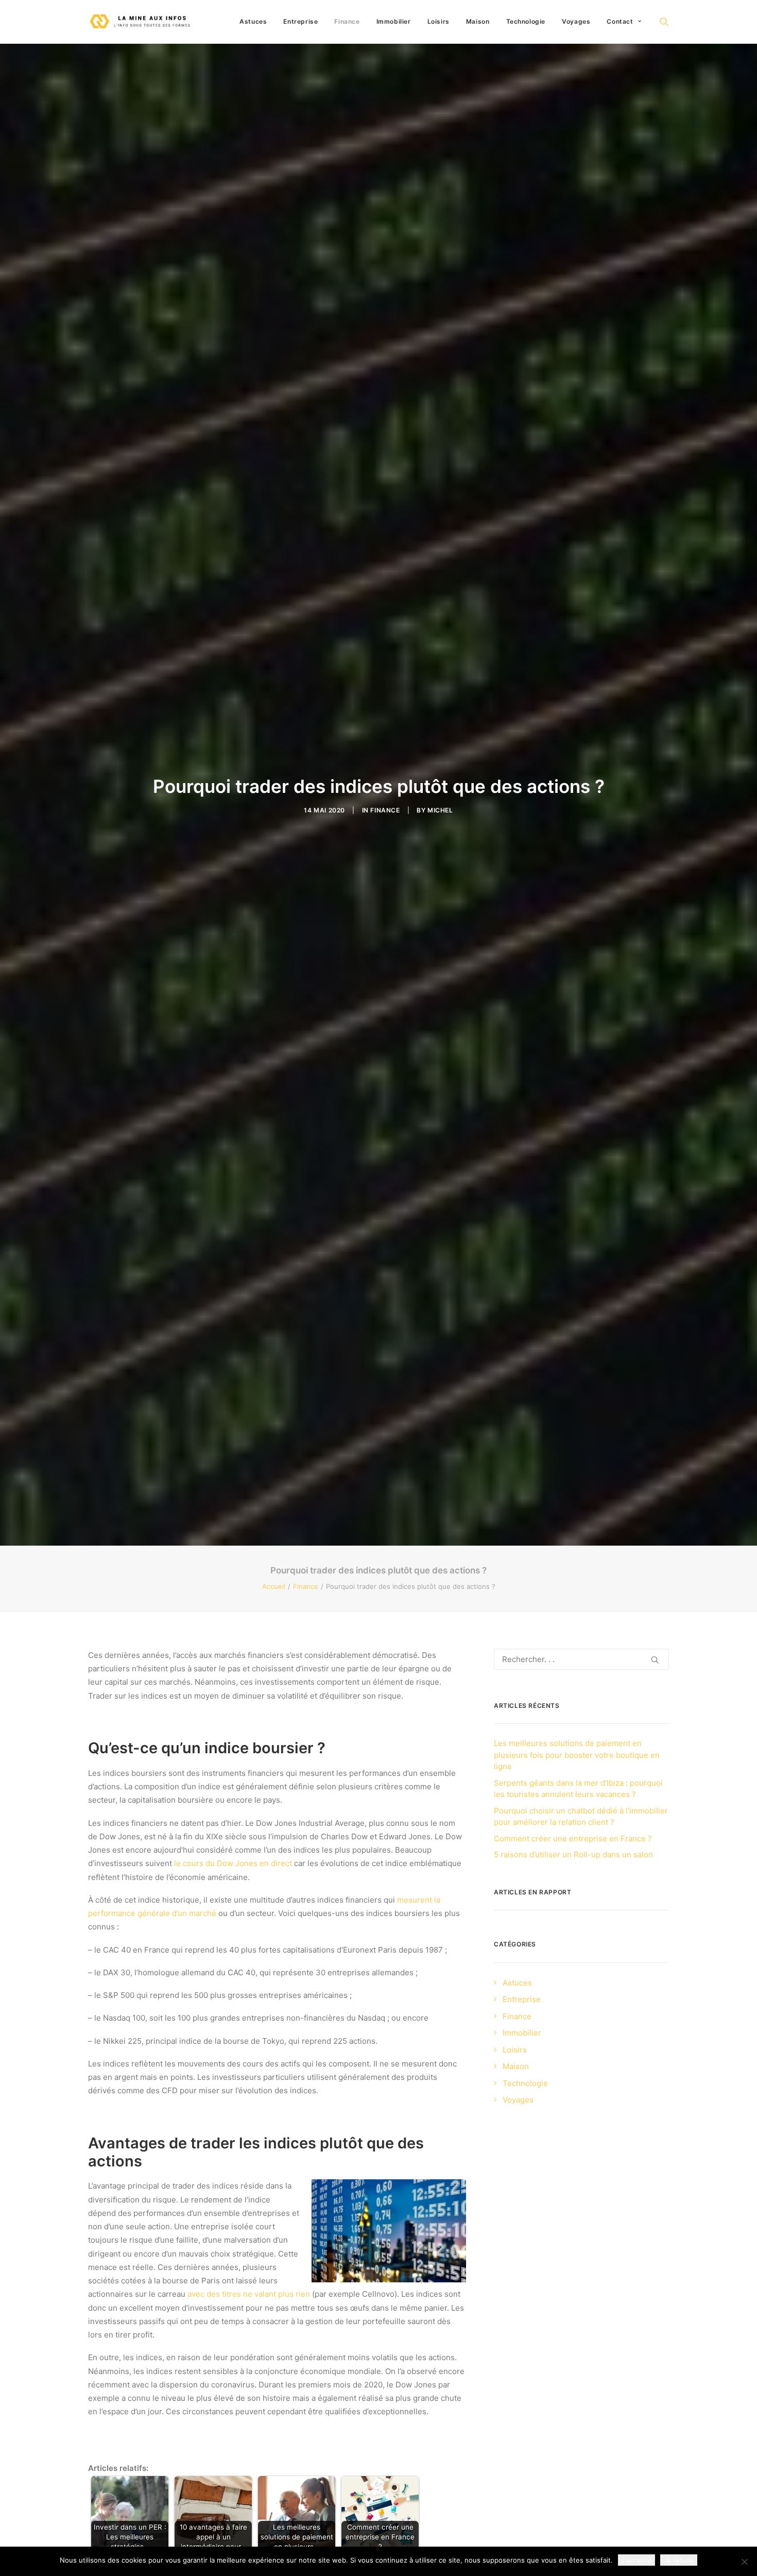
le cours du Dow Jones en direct (233, 1863)
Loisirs (438, 21)
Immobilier (394, 21)
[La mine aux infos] (141, 22)
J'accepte (636, 2560)
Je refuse (679, 2560)
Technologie (526, 21)
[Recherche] (581, 1659)
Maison (478, 21)
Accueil (274, 1586)
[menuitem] (253, 22)
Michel (440, 810)
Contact (620, 21)
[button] (664, 22)
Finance (347, 21)
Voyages (576, 21)
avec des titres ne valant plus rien (249, 2294)
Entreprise (300, 21)
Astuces (253, 21)
